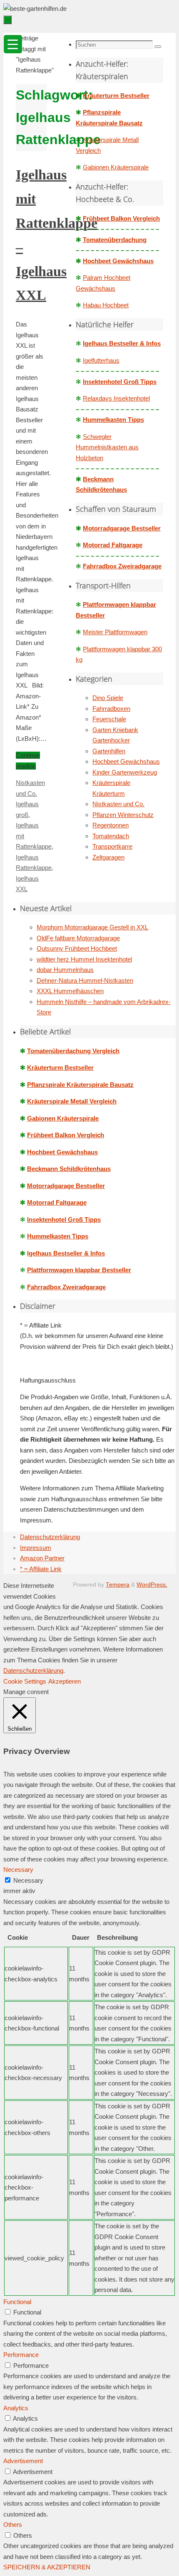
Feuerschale (109, 719)
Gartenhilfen (109, 751)
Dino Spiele (108, 698)
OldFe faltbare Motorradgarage (78, 938)
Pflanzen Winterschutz (123, 815)
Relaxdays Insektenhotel (116, 398)
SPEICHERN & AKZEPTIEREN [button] (47, 2567)
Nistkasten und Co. (118, 804)
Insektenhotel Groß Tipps (120, 382)
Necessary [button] (18, 1870)
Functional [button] (17, 2302)
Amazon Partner (42, 1558)
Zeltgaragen (108, 857)
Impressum (36, 1548)
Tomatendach (111, 836)
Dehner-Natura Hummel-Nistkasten (85, 980)
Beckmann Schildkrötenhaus (69, 1169)
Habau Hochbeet (106, 305)
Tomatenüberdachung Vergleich (73, 1051)
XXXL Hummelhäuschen (70, 991)
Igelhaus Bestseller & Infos (122, 343)
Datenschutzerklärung (50, 1537)
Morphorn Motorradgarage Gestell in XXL (92, 927)
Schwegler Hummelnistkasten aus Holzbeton (107, 447)
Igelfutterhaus (101, 360)
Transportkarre (112, 846)
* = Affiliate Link (41, 1569)
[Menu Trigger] (13, 44)
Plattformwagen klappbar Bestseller (79, 1270)
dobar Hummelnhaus (65, 970)
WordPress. (152, 1585)
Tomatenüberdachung (115, 240)
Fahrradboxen (111, 709)
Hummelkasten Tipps (113, 420)
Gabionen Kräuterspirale (116, 167)
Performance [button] (21, 2355)
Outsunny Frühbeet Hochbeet (77, 948)
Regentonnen (111, 825)
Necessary (28, 1880)
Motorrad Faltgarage (113, 545)
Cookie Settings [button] (25, 1681)
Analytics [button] (16, 2408)
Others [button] (13, 2525)
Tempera (118, 1585)
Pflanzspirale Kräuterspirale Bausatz (80, 1085)
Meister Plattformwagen (115, 632)
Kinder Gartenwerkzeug (125, 772)
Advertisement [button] (23, 2461)
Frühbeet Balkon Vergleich (121, 218)
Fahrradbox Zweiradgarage (122, 566)
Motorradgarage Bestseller (122, 528)
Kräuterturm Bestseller (116, 96)
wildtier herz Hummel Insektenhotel (84, 959)
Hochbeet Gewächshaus (118, 261)
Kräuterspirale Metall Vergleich (72, 1101)
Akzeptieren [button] (65, 1681)
